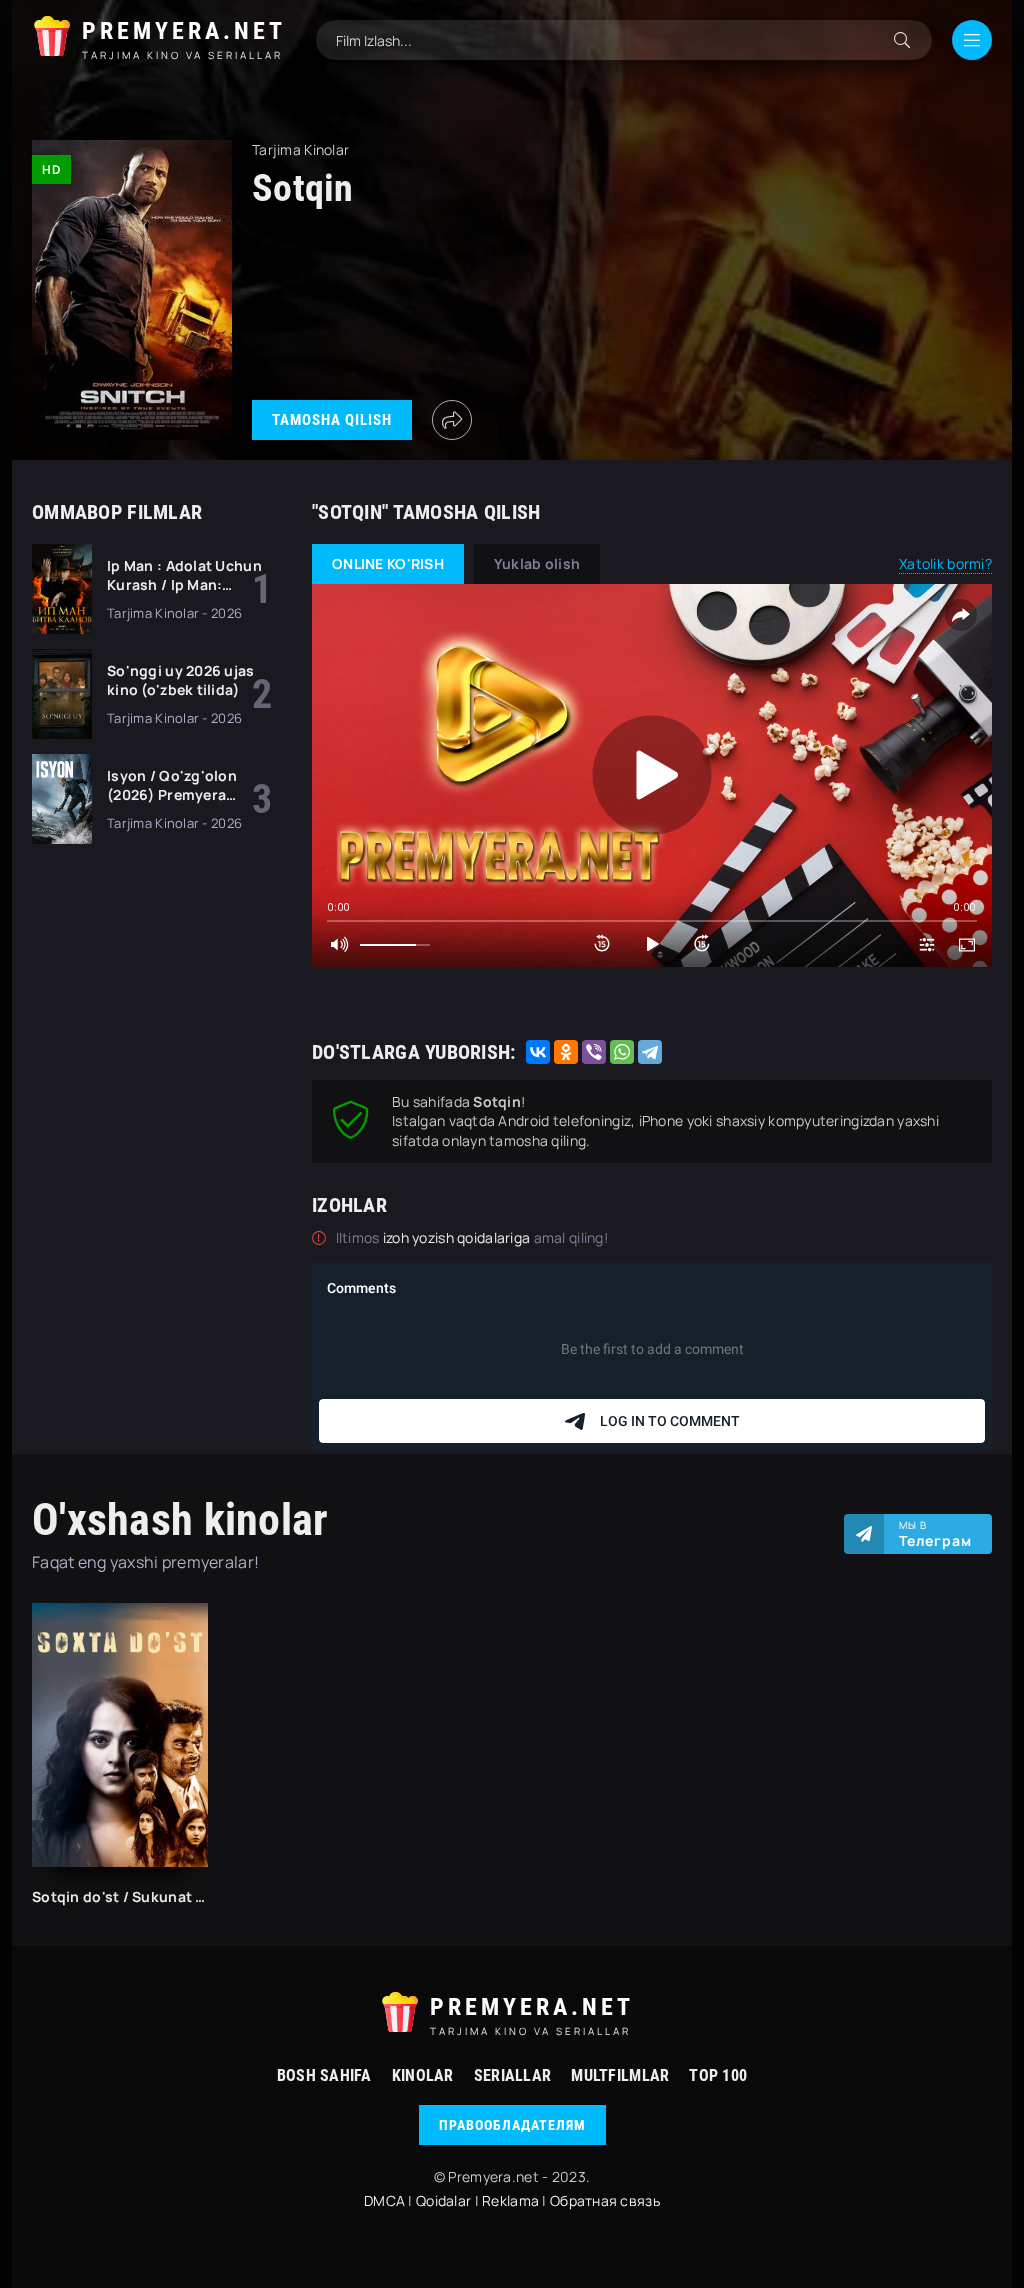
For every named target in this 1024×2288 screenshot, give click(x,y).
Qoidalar (443, 2200)
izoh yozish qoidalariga (458, 1237)
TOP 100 (718, 2075)
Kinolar (423, 2075)
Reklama (510, 2200)
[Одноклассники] (566, 1052)
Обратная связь (605, 2200)
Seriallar (513, 2075)
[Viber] (594, 1052)
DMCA (384, 2200)
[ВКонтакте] (538, 1052)
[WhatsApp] (622, 1052)
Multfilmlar (620, 2075)
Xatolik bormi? (945, 563)
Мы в (935, 1534)
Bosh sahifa (324, 2075)
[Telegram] (650, 1052)
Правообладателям (512, 2125)
